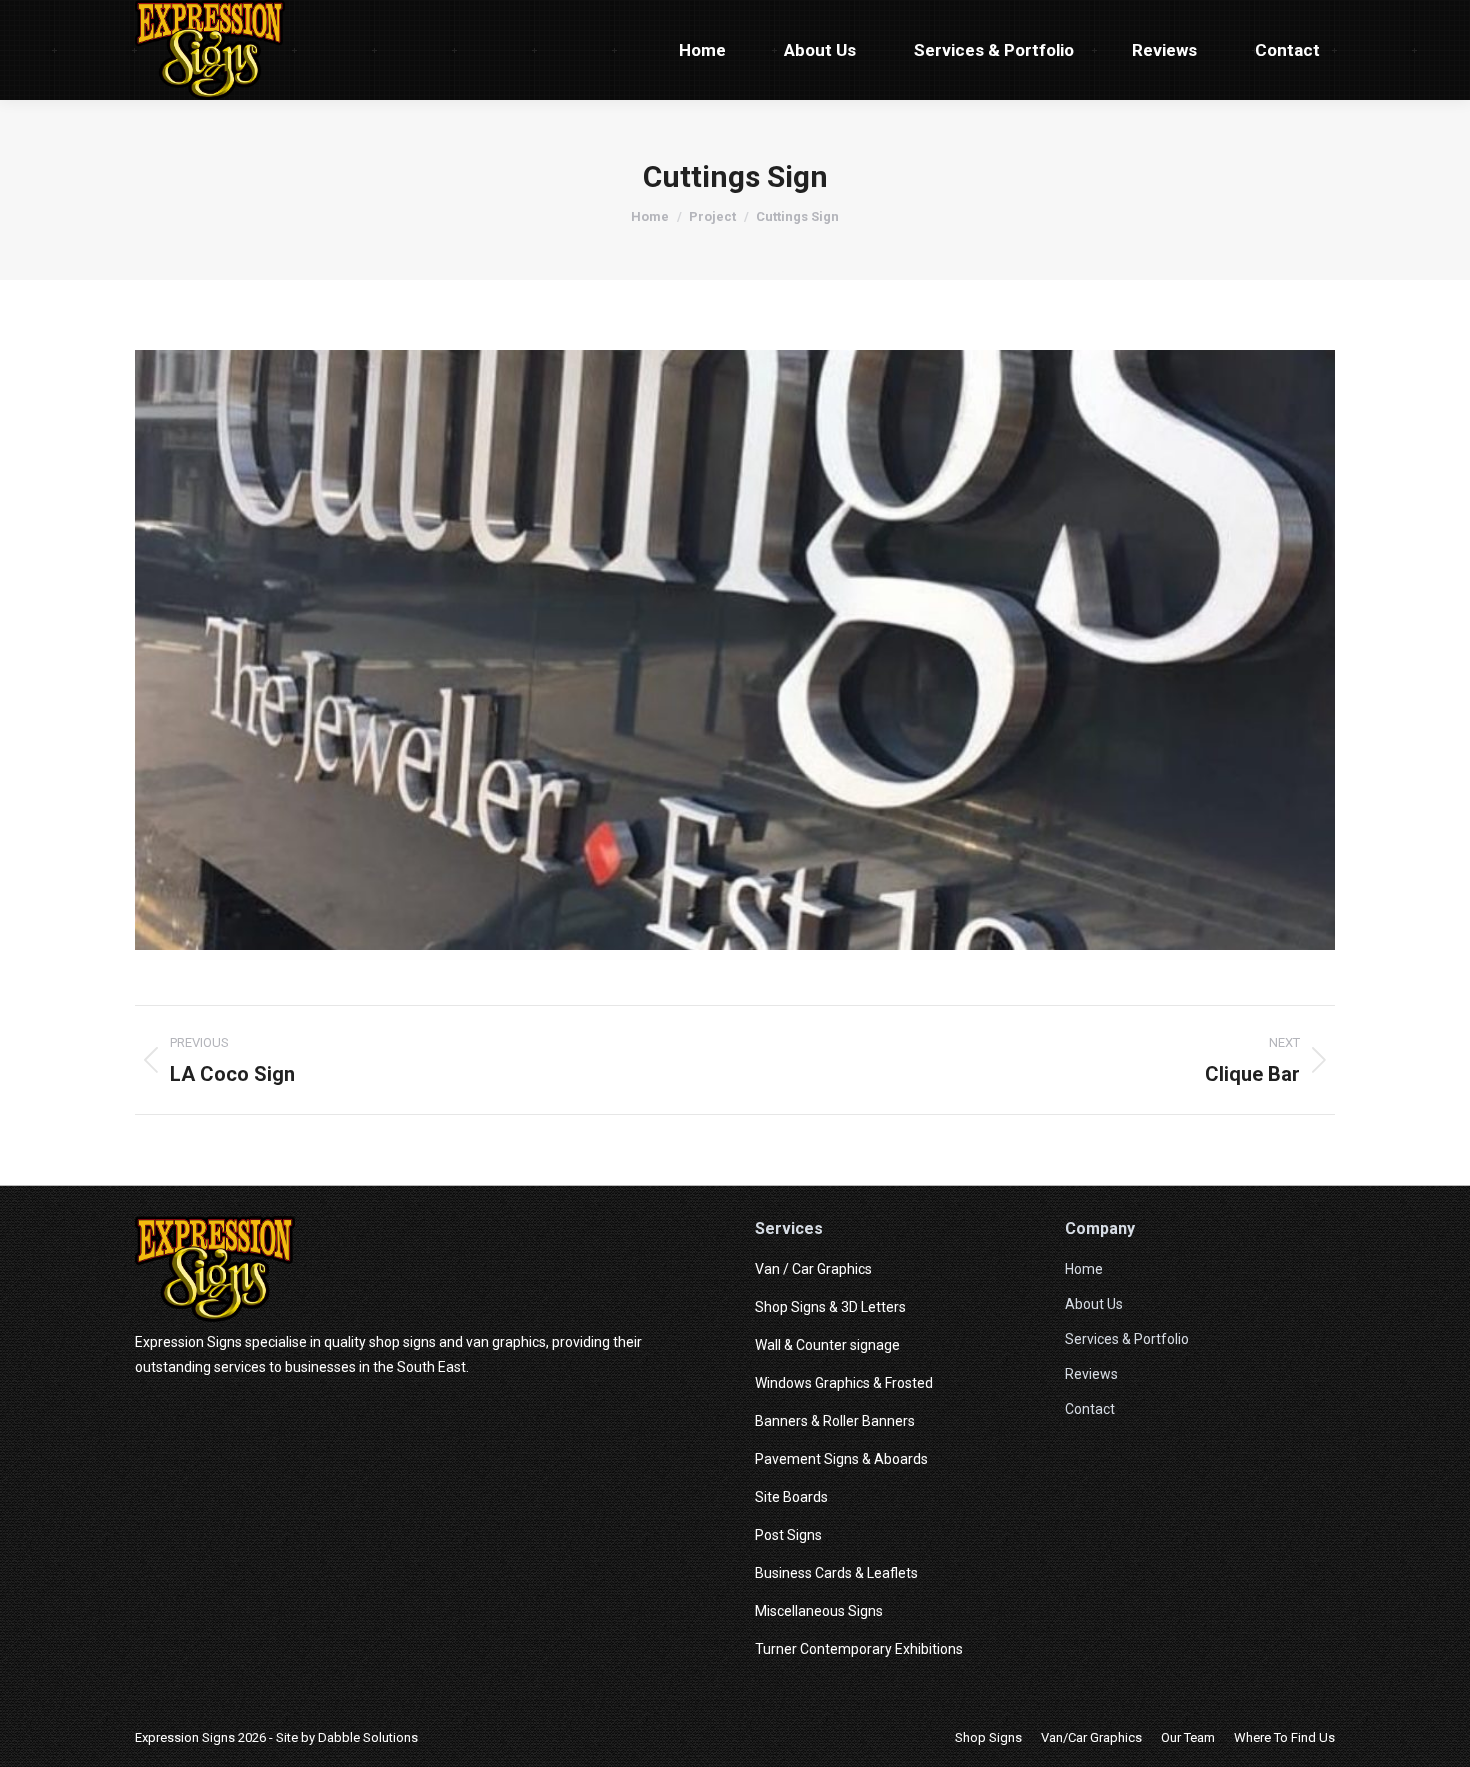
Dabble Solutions (368, 1737)
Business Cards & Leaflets (836, 1573)
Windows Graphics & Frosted (844, 1383)
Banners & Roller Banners (835, 1421)
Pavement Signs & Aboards (841, 1459)
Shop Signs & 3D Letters (830, 1307)
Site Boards (791, 1497)
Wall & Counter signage (827, 1345)
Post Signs (788, 1535)
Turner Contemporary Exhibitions (859, 1649)
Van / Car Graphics (813, 1269)
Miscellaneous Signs (819, 1611)
